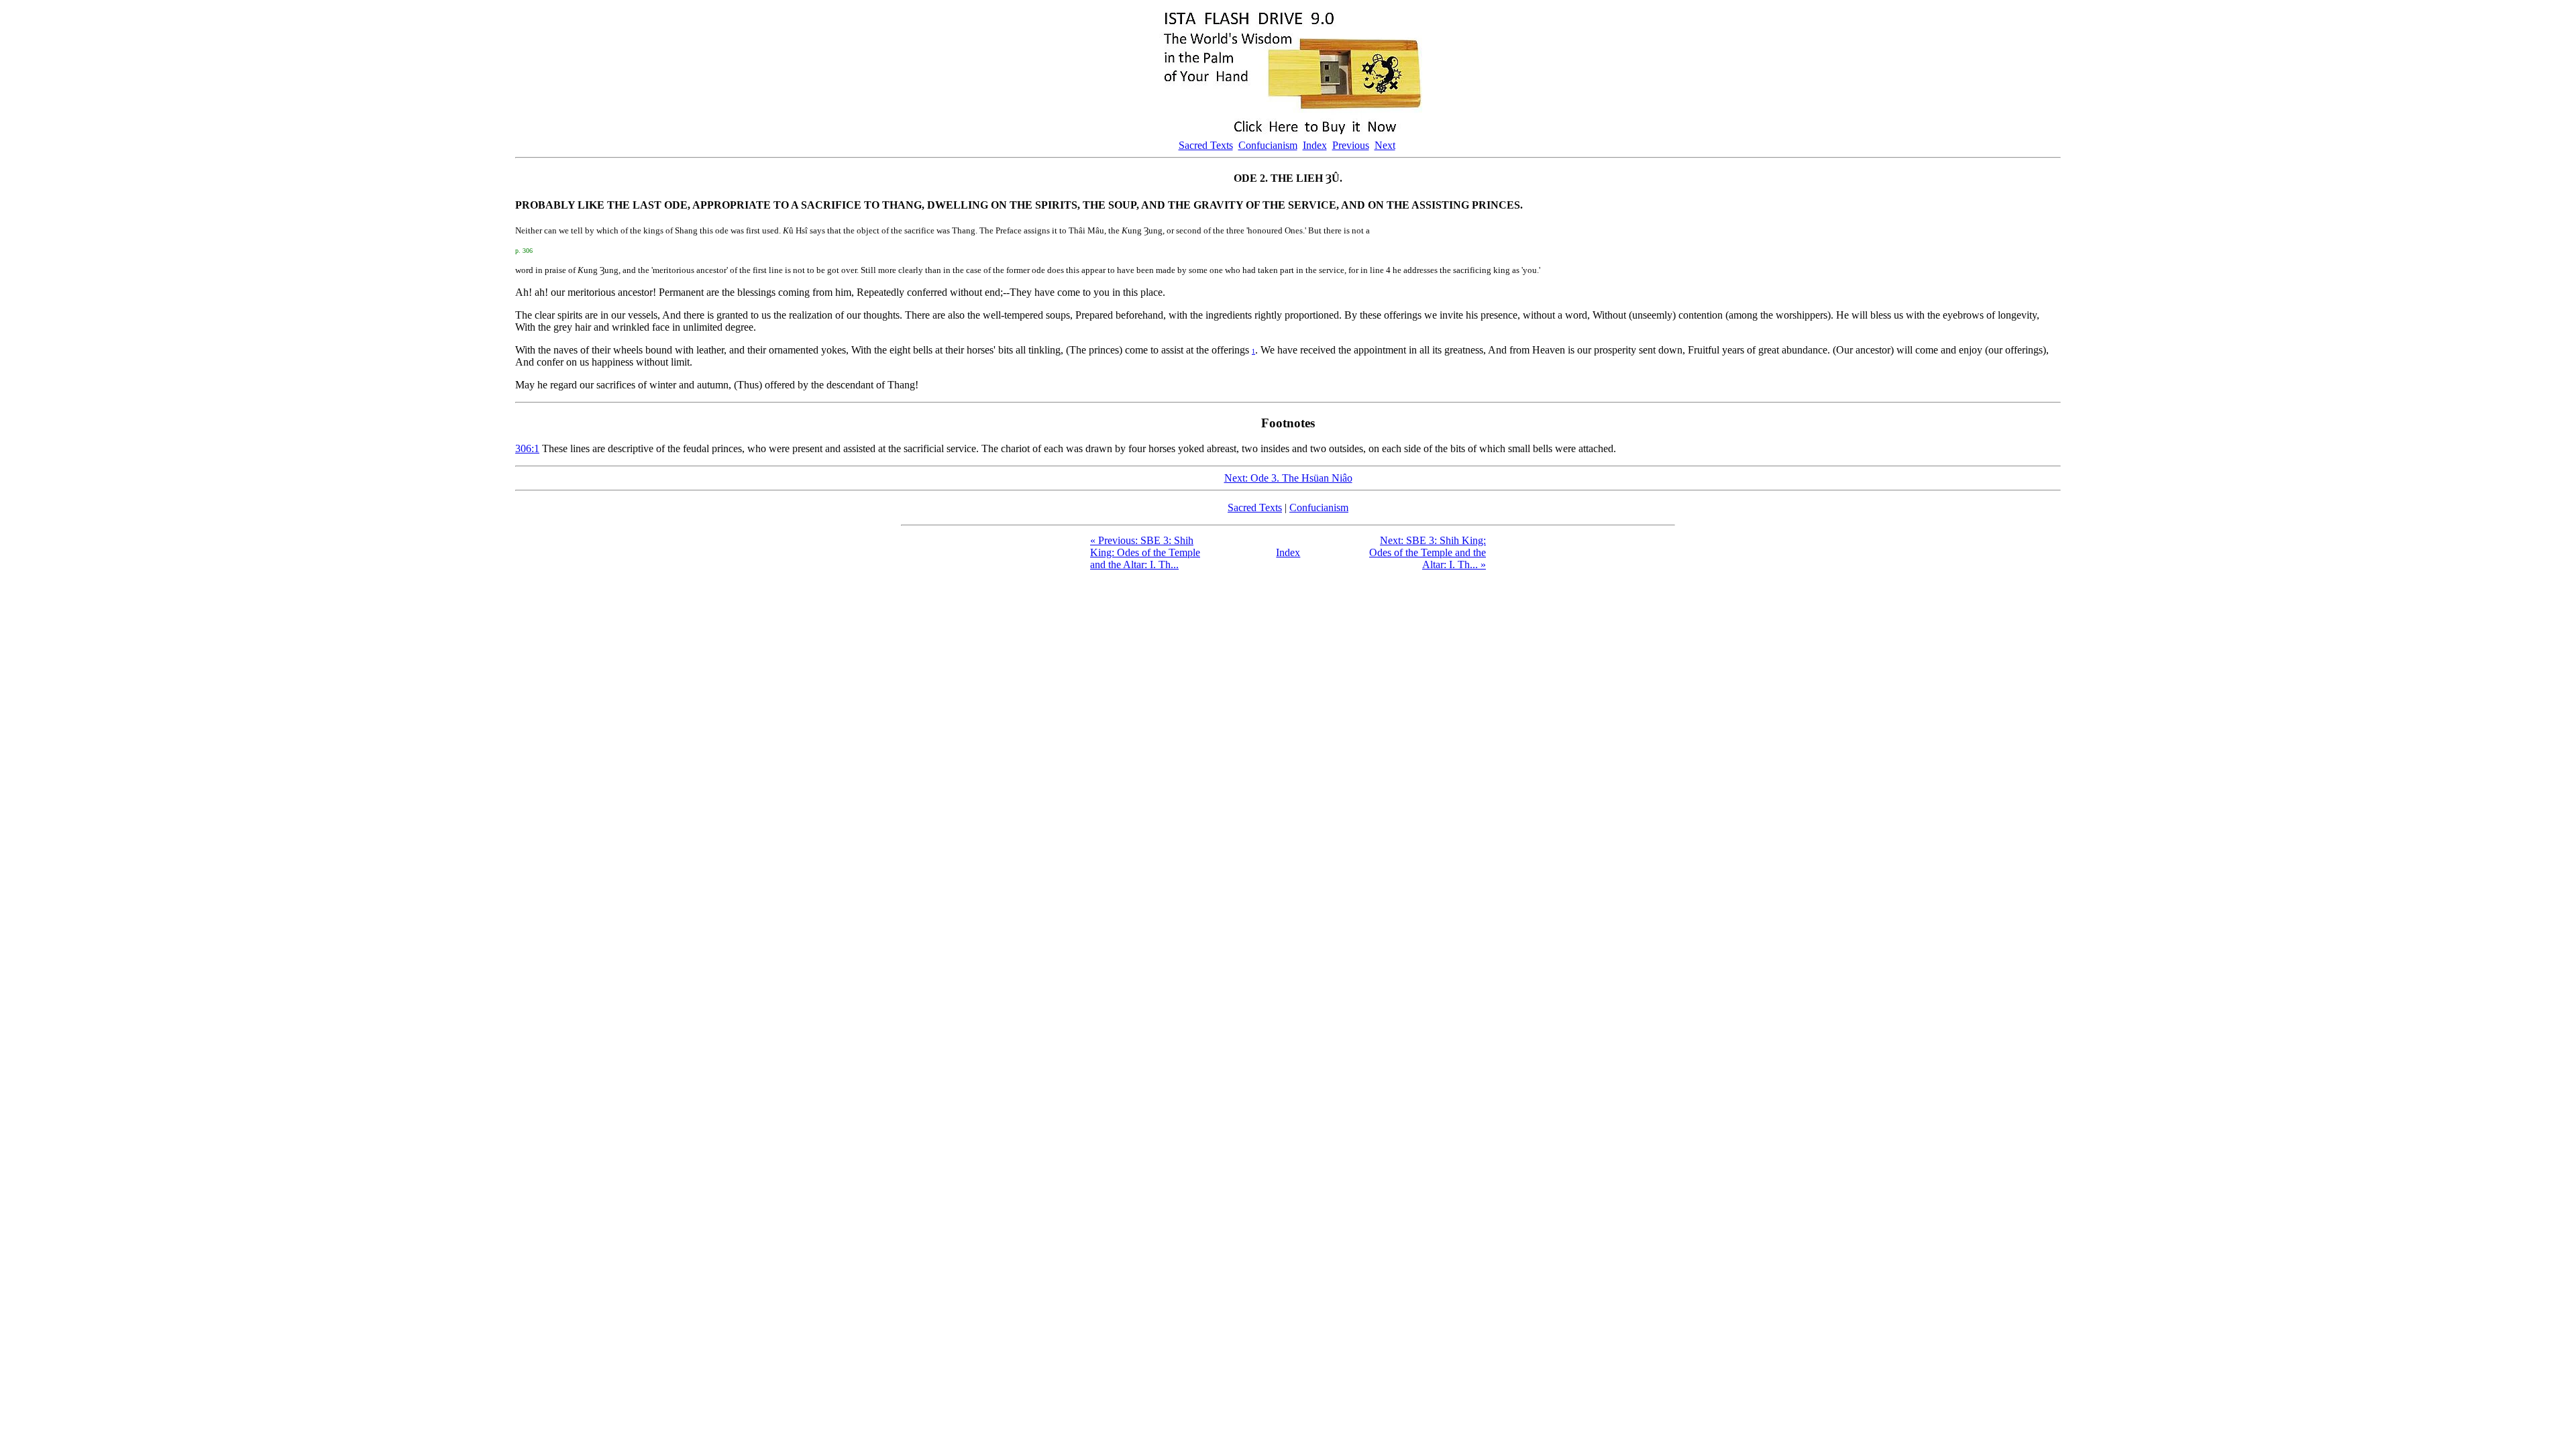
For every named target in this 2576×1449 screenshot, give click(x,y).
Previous (1351, 145)
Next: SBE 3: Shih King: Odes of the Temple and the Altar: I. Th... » (1428, 552)
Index (1315, 145)
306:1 (527, 448)
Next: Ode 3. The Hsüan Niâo (1288, 478)
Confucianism (1268, 145)
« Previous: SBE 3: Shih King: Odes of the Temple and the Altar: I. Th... (1145, 552)
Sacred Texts (1206, 145)
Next (1385, 145)
